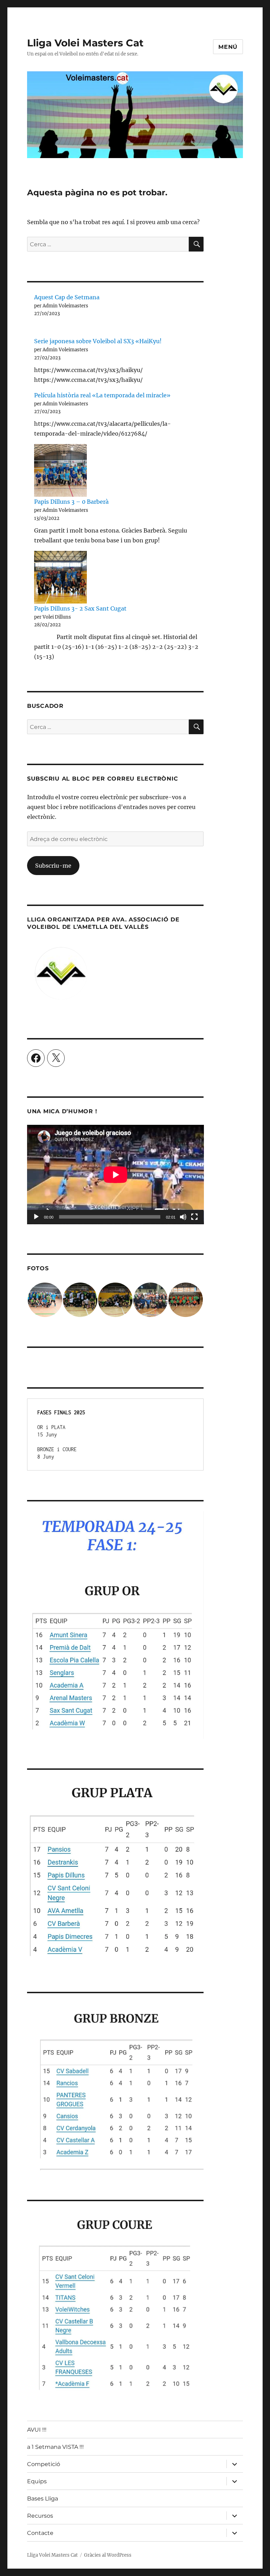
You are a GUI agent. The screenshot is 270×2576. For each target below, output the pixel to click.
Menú (228, 47)
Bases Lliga (43, 2499)
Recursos (40, 2516)
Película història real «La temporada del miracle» (102, 395)
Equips (37, 2481)
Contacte (40, 2533)
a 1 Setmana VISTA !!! (55, 2447)
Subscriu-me (53, 866)
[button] (45, 1300)
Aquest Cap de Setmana (67, 297)
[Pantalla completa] (194, 1217)
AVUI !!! (37, 2430)
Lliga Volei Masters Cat (85, 43)
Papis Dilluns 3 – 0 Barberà (71, 502)
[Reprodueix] (36, 1217)
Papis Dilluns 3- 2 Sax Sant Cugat (80, 608)
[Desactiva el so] (183, 1217)
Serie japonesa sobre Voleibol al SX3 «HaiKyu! (98, 341)
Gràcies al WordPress (108, 2555)
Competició (44, 2464)
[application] (115, 1175)
